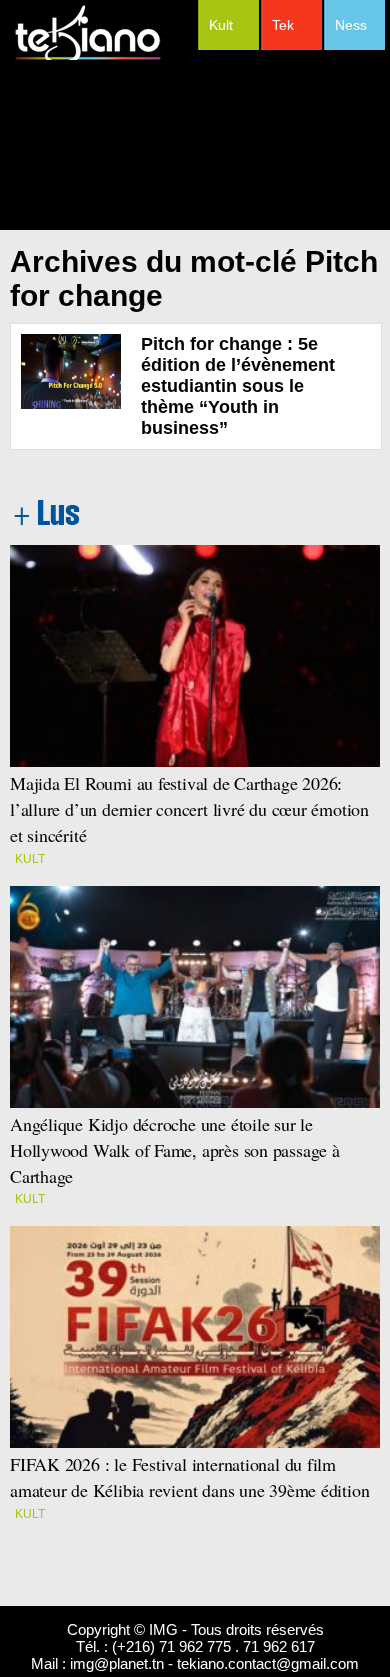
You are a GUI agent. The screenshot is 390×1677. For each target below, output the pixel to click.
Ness (351, 25)
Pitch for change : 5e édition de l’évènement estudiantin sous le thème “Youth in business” (238, 386)
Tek (283, 25)
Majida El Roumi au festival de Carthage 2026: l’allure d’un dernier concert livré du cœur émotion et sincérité (189, 809)
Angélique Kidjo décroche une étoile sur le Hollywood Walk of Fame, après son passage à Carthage (175, 1150)
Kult (221, 25)
